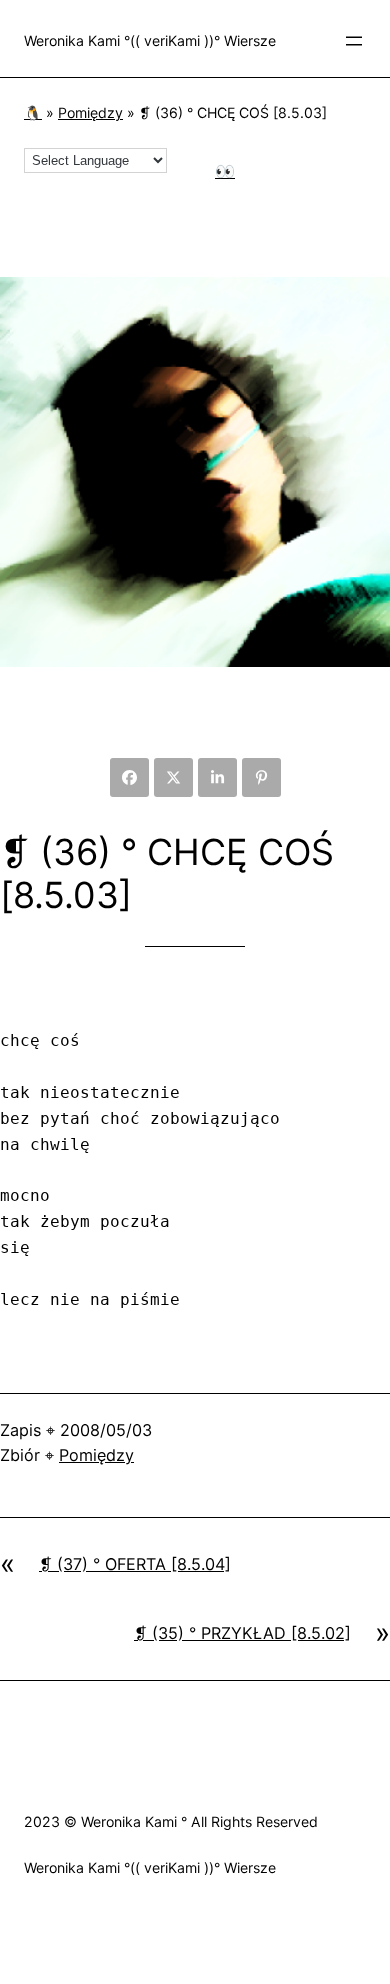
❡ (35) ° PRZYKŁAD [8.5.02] (242, 1633)
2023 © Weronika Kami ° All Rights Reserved (171, 1821)
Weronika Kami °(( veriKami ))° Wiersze (150, 40)
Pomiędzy (90, 112)
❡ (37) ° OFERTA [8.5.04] (135, 1564)
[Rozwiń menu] (354, 41)
